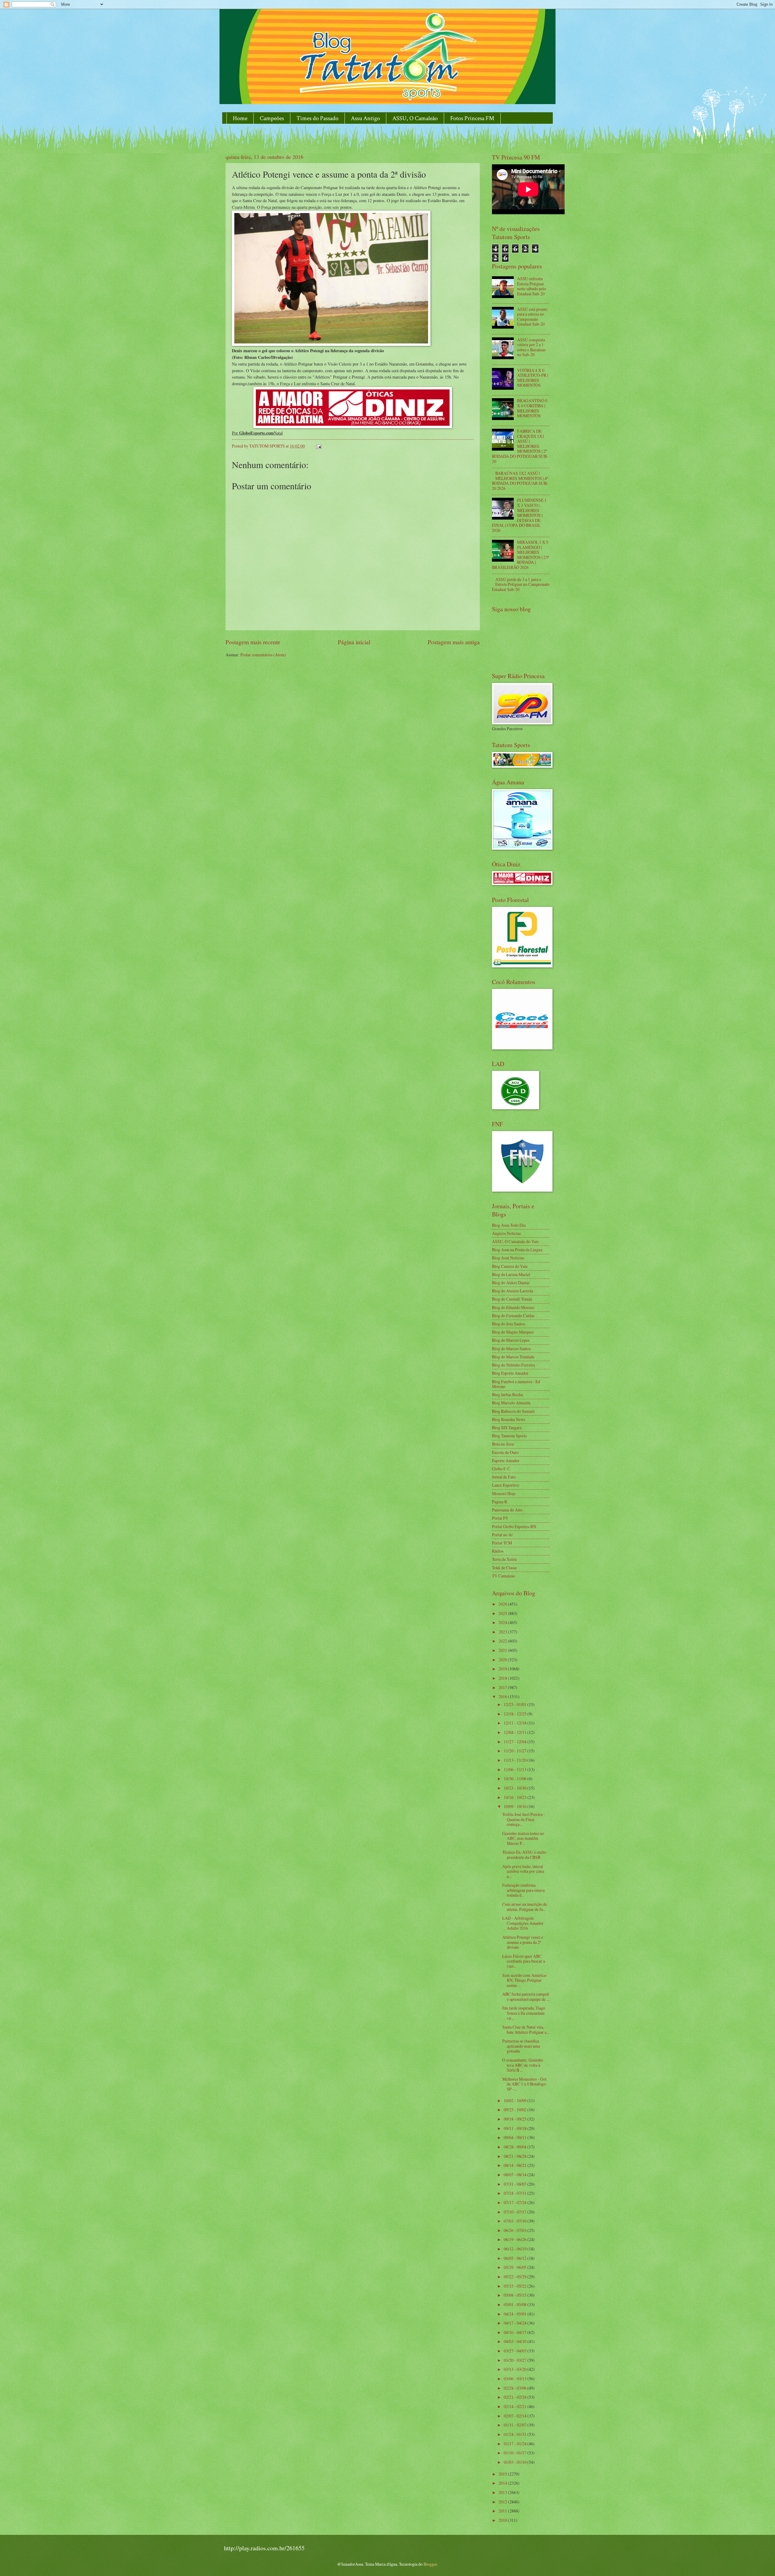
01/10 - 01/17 (516, 2453)
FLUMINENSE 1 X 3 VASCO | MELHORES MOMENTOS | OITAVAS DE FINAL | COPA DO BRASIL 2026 (519, 515)
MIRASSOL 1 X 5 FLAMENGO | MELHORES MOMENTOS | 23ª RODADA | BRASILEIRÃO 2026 (520, 555)
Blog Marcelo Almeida (511, 1403)
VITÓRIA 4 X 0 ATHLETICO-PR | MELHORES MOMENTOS (533, 378)
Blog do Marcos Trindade (513, 1357)
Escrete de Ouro (505, 1452)
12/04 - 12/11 (516, 1732)
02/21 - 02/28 (516, 2397)
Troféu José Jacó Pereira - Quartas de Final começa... (524, 1819)
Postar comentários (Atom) (263, 655)
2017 (503, 1687)
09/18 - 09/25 (516, 2119)
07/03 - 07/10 (516, 2221)
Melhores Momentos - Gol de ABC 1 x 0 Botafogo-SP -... (525, 2084)
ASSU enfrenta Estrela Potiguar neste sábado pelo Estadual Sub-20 (532, 286)
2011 (503, 2511)
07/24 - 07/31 (516, 2193)
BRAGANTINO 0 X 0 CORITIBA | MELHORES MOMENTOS (532, 408)
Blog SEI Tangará (507, 1427)
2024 (503, 1622)
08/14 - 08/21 (516, 2165)
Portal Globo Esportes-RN (514, 1526)
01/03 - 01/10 (516, 2462)
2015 (503, 2474)
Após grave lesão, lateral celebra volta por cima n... (523, 1871)
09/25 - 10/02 (516, 2110)
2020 (503, 1660)
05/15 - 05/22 (516, 2286)
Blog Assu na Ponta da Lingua (517, 1250)
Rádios (498, 1551)
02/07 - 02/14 (516, 2416)
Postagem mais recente (253, 642)
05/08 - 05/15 (516, 2295)
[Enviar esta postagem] (318, 446)
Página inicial (354, 642)
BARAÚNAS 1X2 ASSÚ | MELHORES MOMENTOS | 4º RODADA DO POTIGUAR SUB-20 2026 (520, 481)
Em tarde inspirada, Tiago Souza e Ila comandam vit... (524, 2013)
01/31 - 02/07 (516, 2425)
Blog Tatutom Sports (509, 1436)
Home (240, 118)
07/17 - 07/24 (516, 2202)
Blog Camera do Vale (510, 1266)
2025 (503, 1613)
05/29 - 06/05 (516, 2267)
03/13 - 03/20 (516, 2369)
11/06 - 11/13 (516, 1769)
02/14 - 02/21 (516, 2406)
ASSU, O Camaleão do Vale (515, 1241)
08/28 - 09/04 (516, 2147)
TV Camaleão (503, 1576)
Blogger (430, 2564)
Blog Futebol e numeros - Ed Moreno (516, 1384)
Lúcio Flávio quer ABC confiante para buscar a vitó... (524, 1961)
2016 (503, 1697)
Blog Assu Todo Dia (509, 1225)
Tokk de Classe (504, 1568)
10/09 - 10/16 (516, 1806)
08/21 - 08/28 (516, 2156)
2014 (503, 2483)
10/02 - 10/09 (516, 2100)
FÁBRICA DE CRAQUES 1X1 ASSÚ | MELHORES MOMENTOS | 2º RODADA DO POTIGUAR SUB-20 (520, 446)
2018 (503, 1678)
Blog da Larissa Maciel (511, 1274)
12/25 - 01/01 (516, 1704)
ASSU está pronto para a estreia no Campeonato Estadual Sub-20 (532, 317)
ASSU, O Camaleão (415, 118)
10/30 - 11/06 (516, 1779)
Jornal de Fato (504, 1477)
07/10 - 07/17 (516, 2212)
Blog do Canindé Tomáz (512, 1299)
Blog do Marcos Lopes (511, 1340)
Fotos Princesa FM (472, 118)
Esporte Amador (506, 1460)
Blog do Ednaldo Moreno (513, 1307)
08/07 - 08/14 (516, 2175)
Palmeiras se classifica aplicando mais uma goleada (521, 2046)
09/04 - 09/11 (516, 2137)
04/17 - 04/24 (516, 2323)
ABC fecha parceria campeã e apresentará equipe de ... (526, 1997)
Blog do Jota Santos (508, 1324)
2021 (503, 1650)
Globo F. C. (501, 1469)
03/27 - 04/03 (516, 2351)
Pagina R (500, 1502)
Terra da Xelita (504, 1559)
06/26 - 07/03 (516, 2230)
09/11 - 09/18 (516, 2128)
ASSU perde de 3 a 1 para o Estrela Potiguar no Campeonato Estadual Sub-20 (521, 584)
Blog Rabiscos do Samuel (513, 1411)
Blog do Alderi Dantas (511, 1283)
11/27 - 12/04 (516, 1742)
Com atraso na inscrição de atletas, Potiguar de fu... (525, 1907)
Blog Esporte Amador (510, 1373)
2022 (503, 1641)
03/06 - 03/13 (516, 2379)
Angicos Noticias (506, 1233)
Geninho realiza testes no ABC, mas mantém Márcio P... (523, 1838)
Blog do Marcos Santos (511, 1349)
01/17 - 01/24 (516, 2444)
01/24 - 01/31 (516, 2434)
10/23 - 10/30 (516, 1788)
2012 (503, 2502)
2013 (503, 2492)
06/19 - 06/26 (516, 2239)
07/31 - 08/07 (516, 2184)
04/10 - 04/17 (516, 2332)
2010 (503, 2520)
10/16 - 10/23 (516, 1797)
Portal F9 (500, 1518)
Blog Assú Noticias (508, 1258)
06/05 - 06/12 (516, 2258)
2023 (503, 1632)
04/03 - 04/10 (516, 2341)
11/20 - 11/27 (516, 1751)
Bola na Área (503, 1444)
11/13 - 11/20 (516, 1760)
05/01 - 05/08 (516, 2304)
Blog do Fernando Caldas (513, 1316)
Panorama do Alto (507, 1510)
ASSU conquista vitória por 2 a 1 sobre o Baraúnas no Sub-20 (531, 347)
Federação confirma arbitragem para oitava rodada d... (523, 1890)
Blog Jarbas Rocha (507, 1395)
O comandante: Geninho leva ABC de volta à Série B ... (523, 2065)
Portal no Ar (502, 1535)
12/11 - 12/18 (516, 1723)
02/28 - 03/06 (516, 2388)
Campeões (272, 118)
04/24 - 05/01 (516, 2314)
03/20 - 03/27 (516, 2360)
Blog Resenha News (509, 1419)
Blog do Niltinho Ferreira (513, 1365)
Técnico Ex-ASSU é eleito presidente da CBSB (524, 1855)
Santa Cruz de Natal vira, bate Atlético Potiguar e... (526, 2030)
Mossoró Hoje (504, 1493)
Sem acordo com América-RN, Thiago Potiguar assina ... (525, 1980)
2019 (503, 1669)
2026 (503, 1604)
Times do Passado (317, 118)
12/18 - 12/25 (516, 1714)
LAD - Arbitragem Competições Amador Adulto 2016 (523, 1923)
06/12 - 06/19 (516, 2249)
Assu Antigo (365, 118)
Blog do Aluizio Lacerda (513, 1291)
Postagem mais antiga (454, 642)
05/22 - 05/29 (516, 2277)
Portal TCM (502, 1543)
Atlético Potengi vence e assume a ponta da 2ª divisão (523, 1942)
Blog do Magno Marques (513, 1332)
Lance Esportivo (506, 1485)
